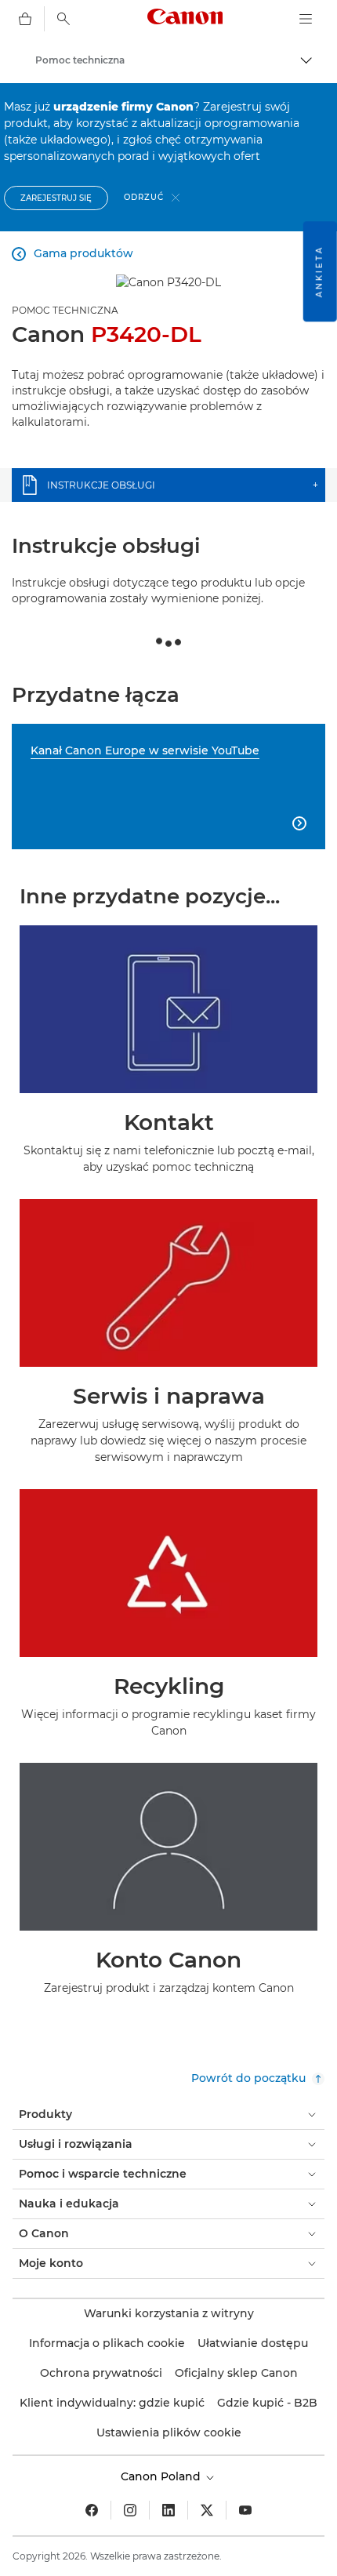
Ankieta (319, 271)
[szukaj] (63, 19)
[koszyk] (25, 19)
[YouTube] (245, 2510)
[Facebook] (92, 2510)
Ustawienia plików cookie (169, 2432)
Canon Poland (162, 2476)
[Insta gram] (130, 2510)
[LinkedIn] (168, 2510)
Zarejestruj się (56, 198)
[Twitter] (207, 2510)
